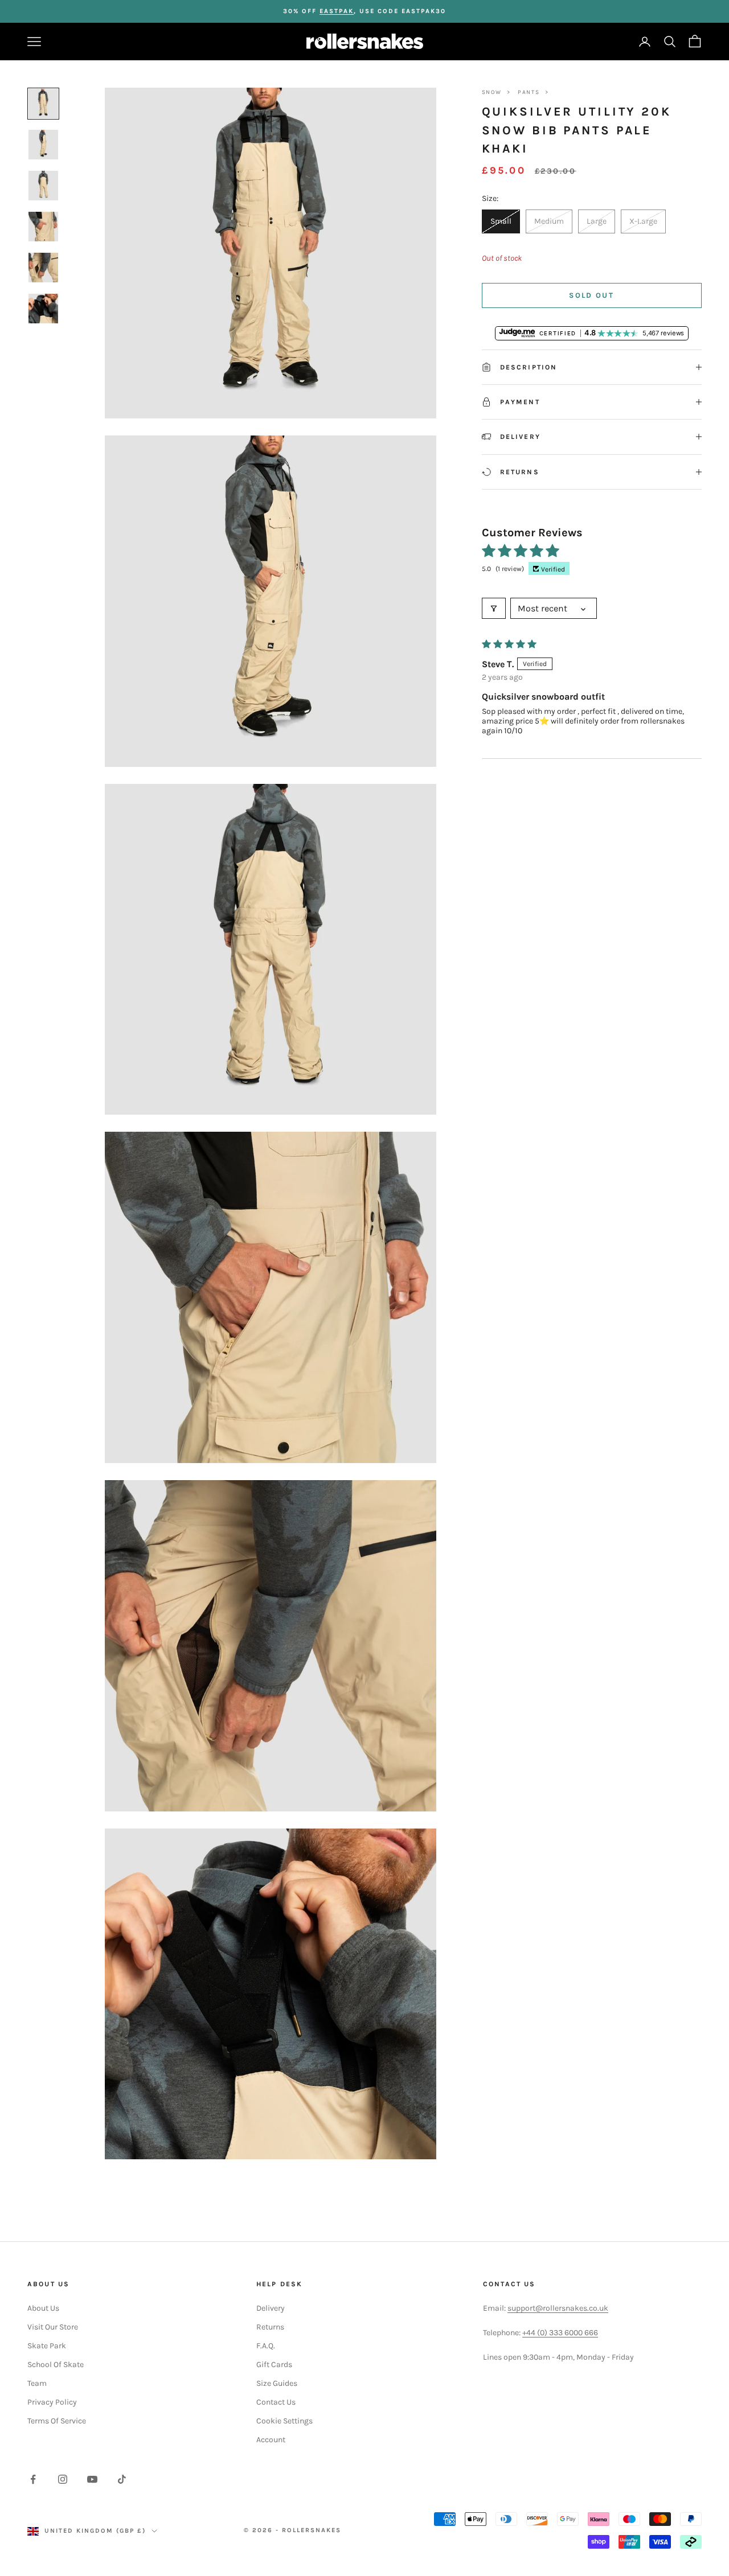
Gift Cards (274, 2365)
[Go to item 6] (43, 309)
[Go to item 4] (43, 227)
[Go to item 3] (43, 186)
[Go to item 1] (43, 104)
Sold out (591, 295)
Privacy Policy (52, 2402)
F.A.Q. (266, 2346)
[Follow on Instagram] (63, 2479)
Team (37, 2383)
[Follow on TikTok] (122, 2479)
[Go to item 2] (43, 145)
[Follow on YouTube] (92, 2479)
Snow (492, 92)
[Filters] (494, 608)
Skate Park (47, 2346)
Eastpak (337, 11)
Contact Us (276, 2402)
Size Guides (277, 2383)
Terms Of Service (57, 2421)
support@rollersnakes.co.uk (558, 2308)
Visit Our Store (53, 2327)
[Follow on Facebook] (33, 2479)
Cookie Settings (284, 2421)
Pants (529, 92)
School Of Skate (56, 2365)
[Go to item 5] (43, 268)
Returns (270, 2327)
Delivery (271, 2308)
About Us (43, 2308)
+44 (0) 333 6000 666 (560, 2333)
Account (271, 2440)
